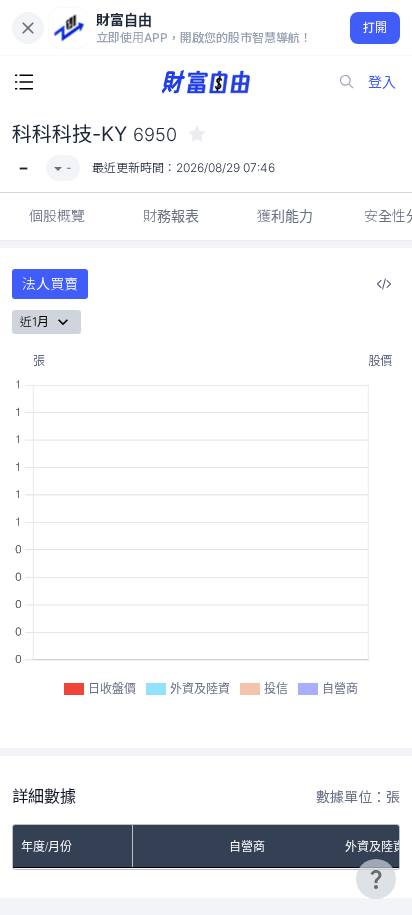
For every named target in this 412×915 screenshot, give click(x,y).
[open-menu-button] (24, 82)
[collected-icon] (197, 134)
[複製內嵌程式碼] (384, 284)
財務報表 (171, 215)
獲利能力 (285, 215)
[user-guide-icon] (376, 879)
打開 (375, 27)
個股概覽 (57, 215)
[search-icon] (347, 82)
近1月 (34, 321)
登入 (382, 81)
